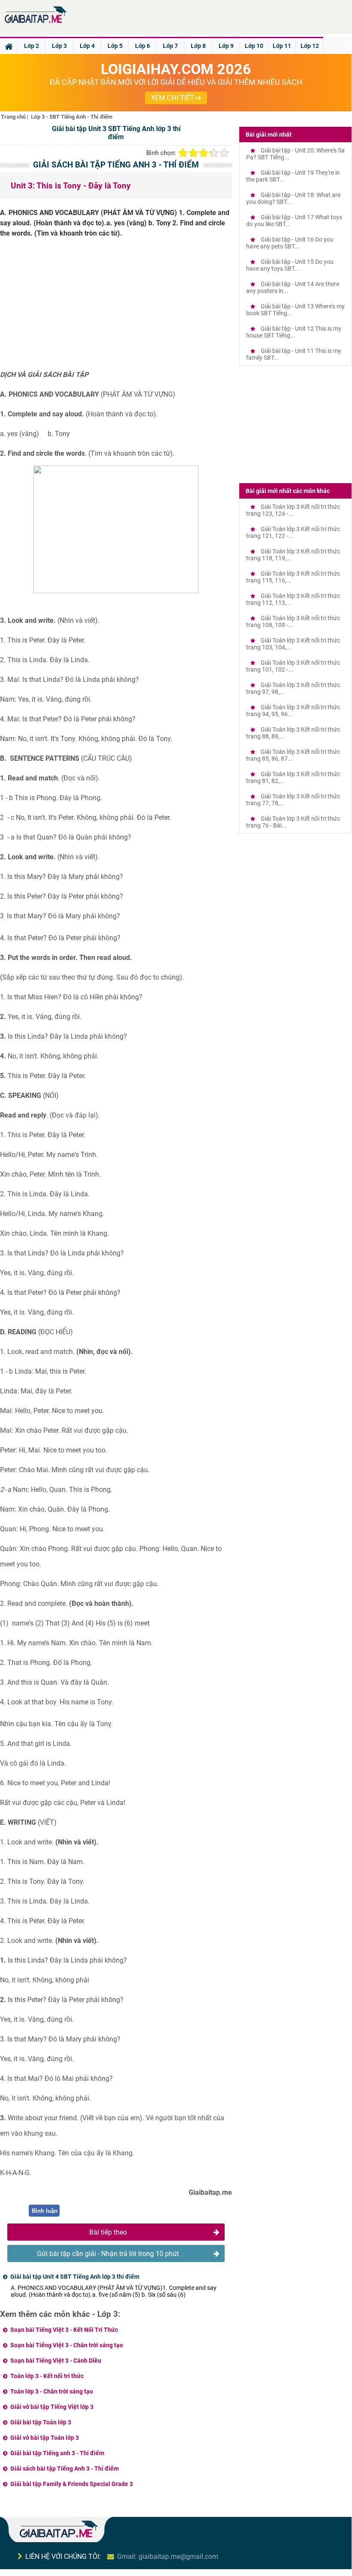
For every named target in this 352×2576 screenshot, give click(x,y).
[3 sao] (204, 153)
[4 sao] (214, 153)
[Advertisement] (116, 307)
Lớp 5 (115, 46)
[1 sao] (183, 153)
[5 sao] (224, 153)
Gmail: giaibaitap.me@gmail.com (168, 2557)
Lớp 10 (254, 46)
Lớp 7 (170, 46)
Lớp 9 (226, 46)
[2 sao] (193, 153)
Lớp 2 (32, 46)
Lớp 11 (282, 46)
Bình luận (45, 2211)
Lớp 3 (59, 46)
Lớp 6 (143, 46)
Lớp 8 (198, 46)
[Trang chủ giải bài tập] (35, 23)
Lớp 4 (87, 46)
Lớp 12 (310, 46)
